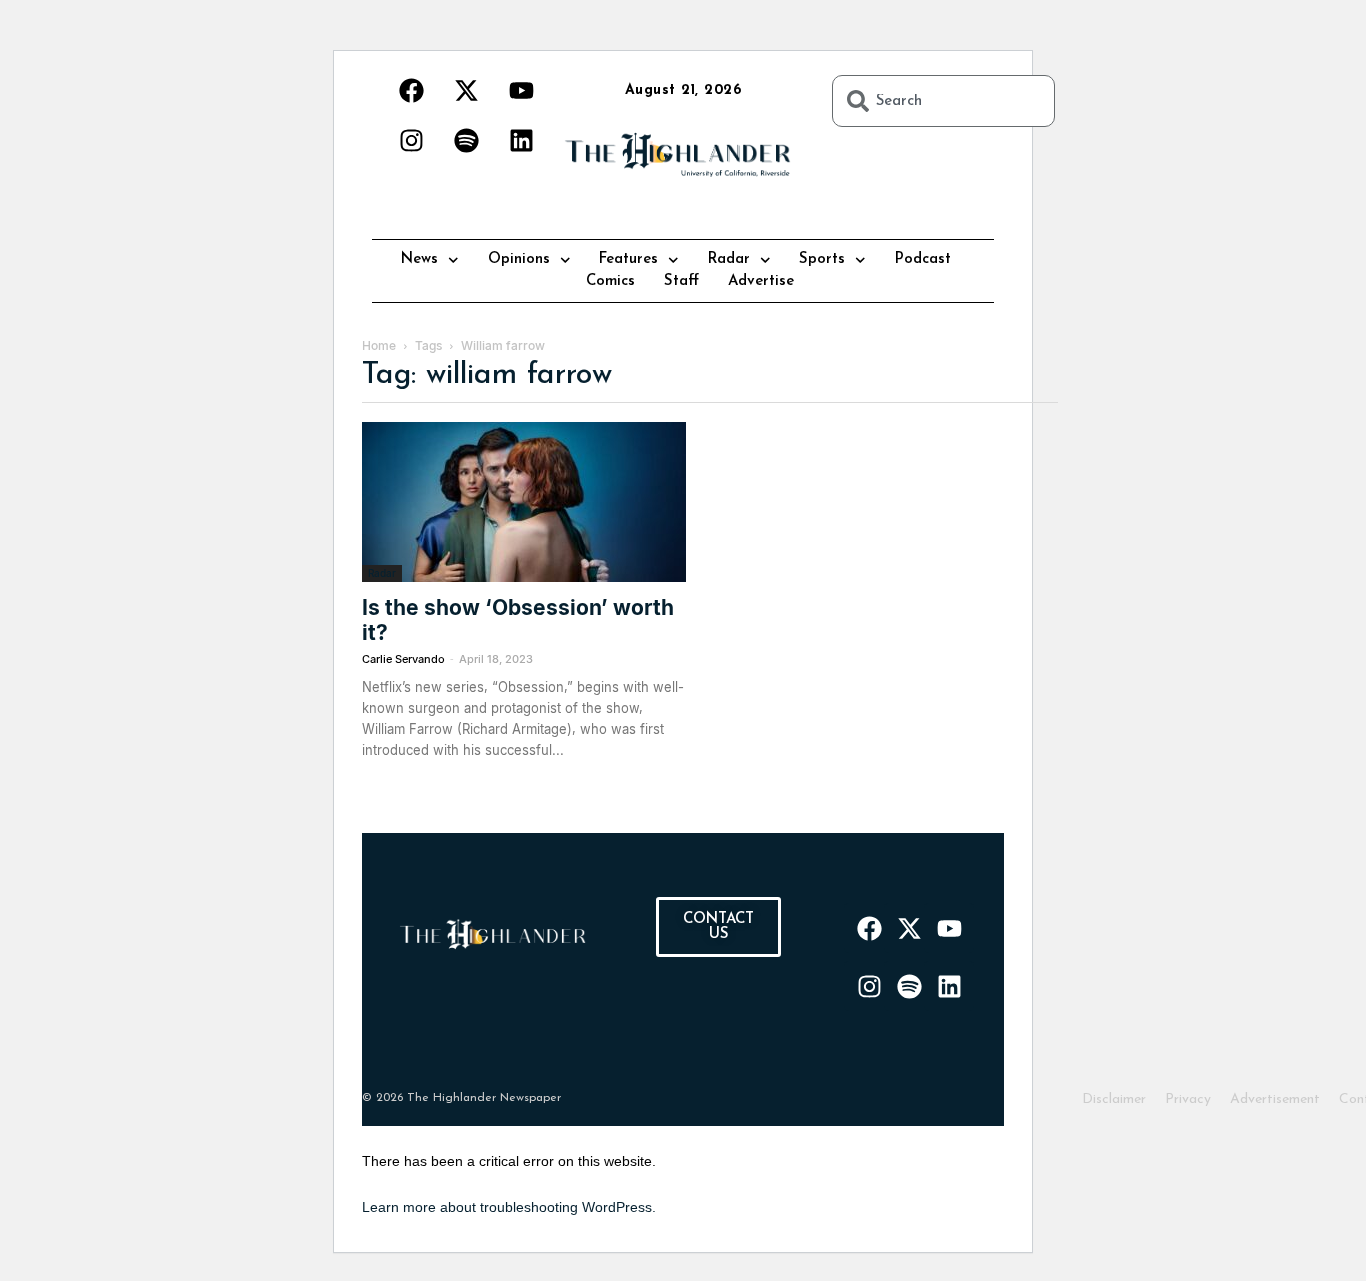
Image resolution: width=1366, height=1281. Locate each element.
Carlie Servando (403, 659)
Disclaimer (1114, 1099)
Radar (729, 259)
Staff (681, 281)
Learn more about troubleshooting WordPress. (509, 1207)
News (419, 259)
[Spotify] (466, 140)
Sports (822, 259)
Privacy (1188, 1099)
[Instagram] (411, 140)
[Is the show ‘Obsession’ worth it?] (524, 502)
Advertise (761, 281)
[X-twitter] (466, 90)
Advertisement (1275, 1099)
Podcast (923, 259)
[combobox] (943, 101)
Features (628, 259)
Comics (610, 281)
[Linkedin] (521, 140)
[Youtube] (521, 90)
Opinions (519, 259)
